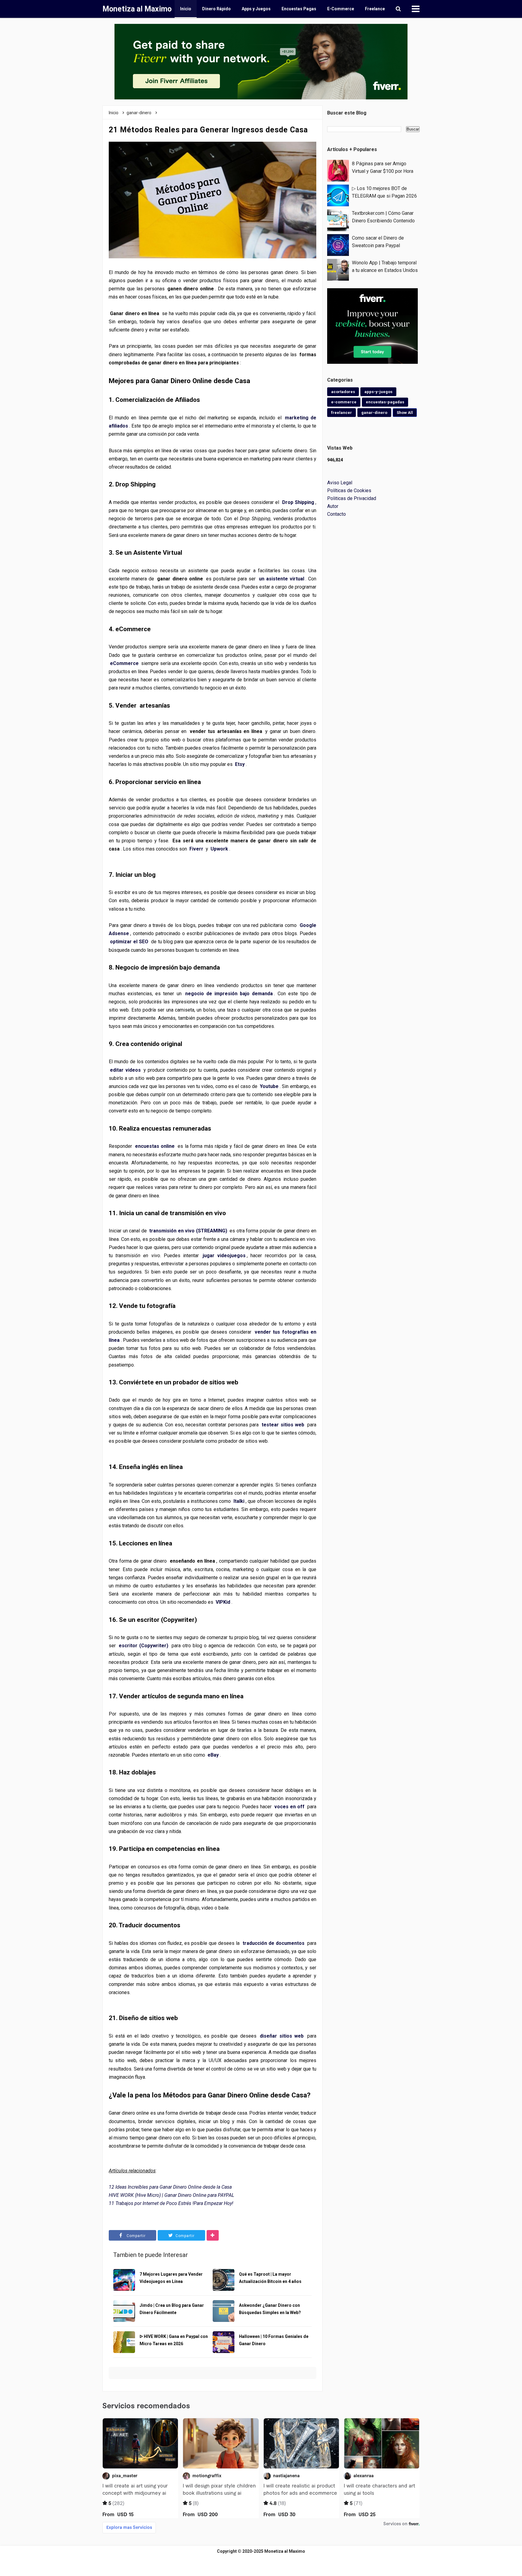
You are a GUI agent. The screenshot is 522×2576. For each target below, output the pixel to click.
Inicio (186, 9)
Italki (239, 1501)
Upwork (219, 849)
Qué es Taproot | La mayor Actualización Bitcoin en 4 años (270, 2278)
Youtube (269, 1086)
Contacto (337, 514)
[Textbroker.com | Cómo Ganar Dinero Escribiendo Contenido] (338, 220)
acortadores (343, 392)
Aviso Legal (340, 483)
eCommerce (124, 663)
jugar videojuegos (224, 1256)
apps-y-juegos (378, 392)
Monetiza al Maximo (285, 2551)
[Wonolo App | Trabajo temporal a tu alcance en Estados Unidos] (338, 269)
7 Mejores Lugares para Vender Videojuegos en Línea (171, 2278)
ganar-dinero (374, 413)
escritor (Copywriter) (143, 1646)
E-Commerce (341, 9)
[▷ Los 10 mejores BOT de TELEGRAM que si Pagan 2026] (338, 195)
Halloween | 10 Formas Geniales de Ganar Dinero (274, 2340)
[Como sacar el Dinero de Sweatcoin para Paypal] (338, 245)
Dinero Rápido (216, 9)
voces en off (289, 1807)
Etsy (240, 764)
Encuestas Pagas (299, 9)
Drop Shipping (298, 502)
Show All (405, 413)
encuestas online (155, 1146)
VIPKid (223, 1602)
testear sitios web (283, 1425)
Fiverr (196, 849)
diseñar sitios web (282, 2036)
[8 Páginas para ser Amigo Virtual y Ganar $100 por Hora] (338, 170)
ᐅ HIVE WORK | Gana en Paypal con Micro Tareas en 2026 (174, 2340)
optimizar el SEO (129, 942)
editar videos (125, 1070)
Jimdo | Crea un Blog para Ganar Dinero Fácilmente (172, 2309)
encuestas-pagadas (385, 402)
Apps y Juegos (256, 9)
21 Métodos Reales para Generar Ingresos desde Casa (208, 130)
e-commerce (344, 402)
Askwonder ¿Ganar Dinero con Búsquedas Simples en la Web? (270, 2309)
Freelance (375, 9)
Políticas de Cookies (349, 491)
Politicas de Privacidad (352, 498)
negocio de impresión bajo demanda (229, 994)
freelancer (342, 413)
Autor (333, 506)
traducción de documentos (274, 1943)
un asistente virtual (282, 579)
